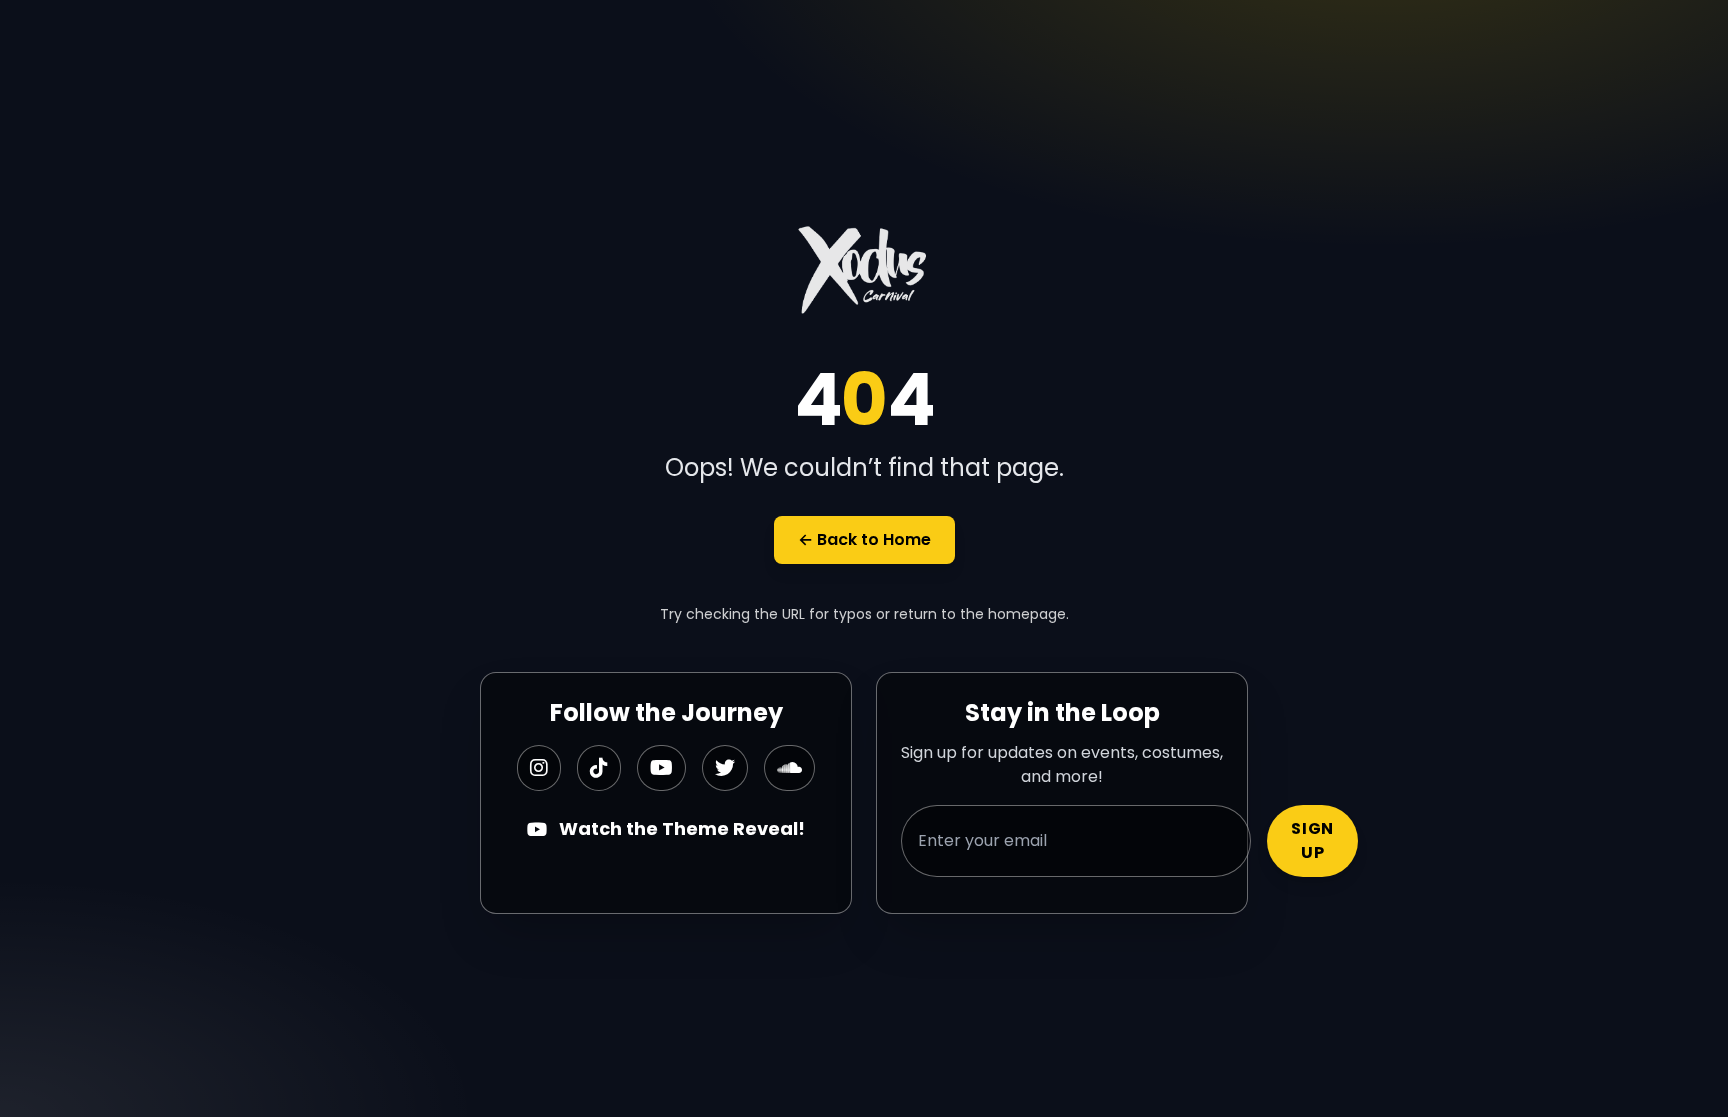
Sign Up (1312, 840)
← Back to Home (864, 539)
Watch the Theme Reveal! (682, 828)
